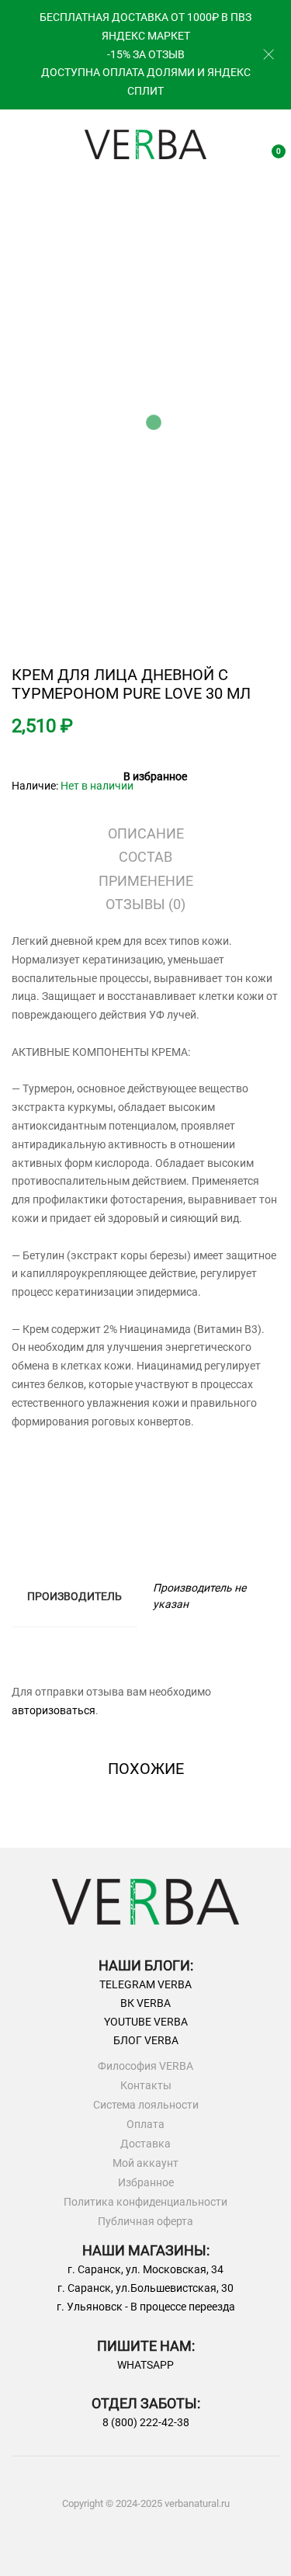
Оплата (145, 2125)
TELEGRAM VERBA (145, 1984)
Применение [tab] (146, 881)
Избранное (146, 2183)
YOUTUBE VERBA (146, 2022)
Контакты (146, 2086)
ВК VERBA (145, 2003)
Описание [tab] (146, 833)
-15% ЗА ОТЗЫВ (146, 54)
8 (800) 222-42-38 (146, 2422)
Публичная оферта (145, 2222)
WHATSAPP (145, 2365)
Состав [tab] (145, 857)
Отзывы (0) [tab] (145, 904)
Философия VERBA (145, 2066)
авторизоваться (54, 1710)
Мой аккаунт (145, 2163)
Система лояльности (146, 2105)
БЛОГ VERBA (146, 2040)
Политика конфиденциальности (145, 2202)
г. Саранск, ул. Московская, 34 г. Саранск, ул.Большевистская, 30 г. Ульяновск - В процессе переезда (146, 2288)
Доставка (145, 2144)
